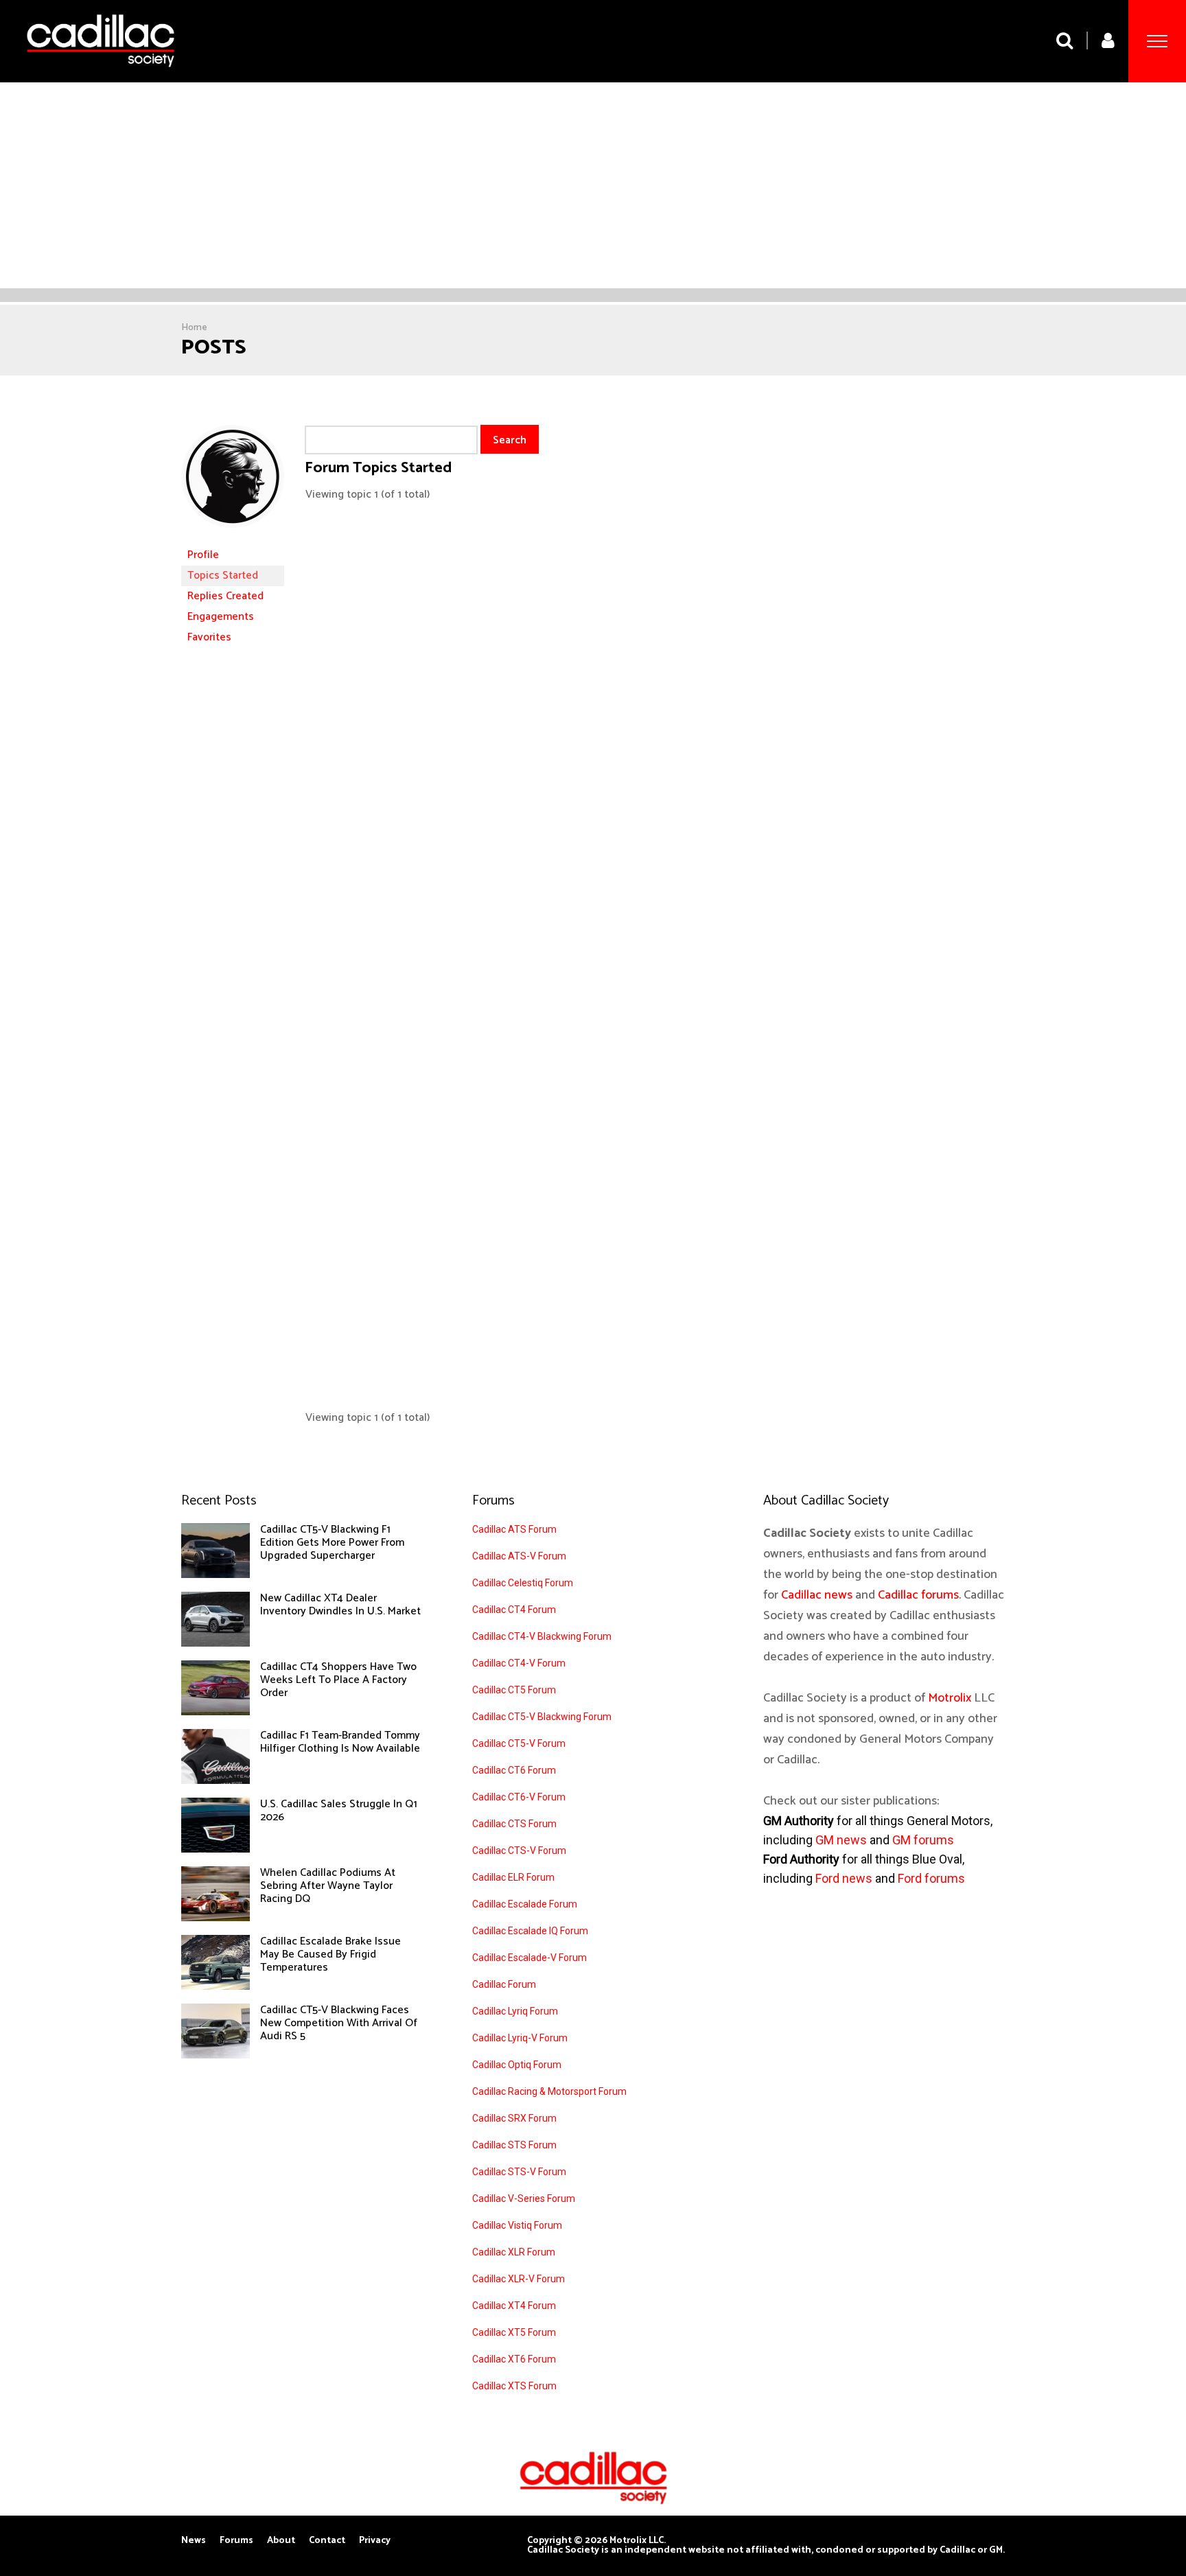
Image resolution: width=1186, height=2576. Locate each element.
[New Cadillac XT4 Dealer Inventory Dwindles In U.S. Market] (216, 1643)
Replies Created (225, 596)
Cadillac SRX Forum (514, 2118)
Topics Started (223, 576)
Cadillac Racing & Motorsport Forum (549, 2091)
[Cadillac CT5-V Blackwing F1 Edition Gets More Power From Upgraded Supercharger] (216, 1575)
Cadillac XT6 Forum (514, 2359)
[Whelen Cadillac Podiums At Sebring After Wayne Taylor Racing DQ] (216, 1918)
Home (194, 328)
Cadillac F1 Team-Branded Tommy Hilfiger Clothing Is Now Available (340, 1742)
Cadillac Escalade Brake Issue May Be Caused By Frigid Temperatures (330, 1954)
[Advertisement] (593, 185)
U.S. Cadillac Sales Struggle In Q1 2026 (339, 1811)
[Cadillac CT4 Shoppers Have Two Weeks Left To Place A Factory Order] (216, 1712)
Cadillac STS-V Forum (519, 2172)
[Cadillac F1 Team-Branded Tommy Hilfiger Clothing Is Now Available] (216, 1780)
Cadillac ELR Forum (513, 1877)
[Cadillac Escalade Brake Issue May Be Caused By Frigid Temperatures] (216, 1986)
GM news (841, 1840)
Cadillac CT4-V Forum (519, 1663)
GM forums (923, 1840)
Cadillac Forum (504, 1984)
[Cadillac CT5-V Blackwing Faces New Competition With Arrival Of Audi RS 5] (216, 2055)
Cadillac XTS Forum (514, 2386)
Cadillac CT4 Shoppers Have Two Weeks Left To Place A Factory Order (338, 1680)
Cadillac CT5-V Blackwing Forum (542, 1717)
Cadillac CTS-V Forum (519, 1850)
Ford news (844, 1878)
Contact (327, 2541)
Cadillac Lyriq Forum (515, 2011)
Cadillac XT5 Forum (514, 2332)
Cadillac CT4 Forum (514, 1610)
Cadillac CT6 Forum (514, 1770)
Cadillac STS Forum (514, 2145)
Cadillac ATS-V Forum (519, 1556)
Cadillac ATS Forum (514, 1529)
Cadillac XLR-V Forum (519, 2279)
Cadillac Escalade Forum (525, 1904)
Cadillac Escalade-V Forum (530, 1958)
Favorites (209, 637)
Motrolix (950, 1698)
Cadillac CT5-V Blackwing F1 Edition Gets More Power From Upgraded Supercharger (332, 1543)
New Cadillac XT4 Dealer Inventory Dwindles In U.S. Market (340, 1605)
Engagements (221, 617)
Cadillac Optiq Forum (517, 2065)
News (194, 2541)
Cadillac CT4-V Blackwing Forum (542, 1636)
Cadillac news (817, 1595)
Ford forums (931, 1878)
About (281, 2541)
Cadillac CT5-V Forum (519, 1743)
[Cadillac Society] (101, 77)
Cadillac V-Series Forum (524, 2198)
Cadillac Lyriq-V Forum (520, 2038)
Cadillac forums (918, 1595)
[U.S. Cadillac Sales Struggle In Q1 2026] (216, 1849)
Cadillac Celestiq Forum (523, 1583)
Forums (236, 2541)
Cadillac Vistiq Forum (517, 2225)
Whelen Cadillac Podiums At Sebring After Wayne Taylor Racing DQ (328, 1886)
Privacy (375, 2541)
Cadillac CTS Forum (514, 1824)
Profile (203, 555)
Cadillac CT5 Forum (514, 1690)
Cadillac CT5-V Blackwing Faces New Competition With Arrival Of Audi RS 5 (339, 2023)
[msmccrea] (233, 538)
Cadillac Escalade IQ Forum (530, 1931)
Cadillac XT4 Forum (514, 2306)
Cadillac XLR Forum (514, 2252)
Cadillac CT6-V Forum (519, 1797)
